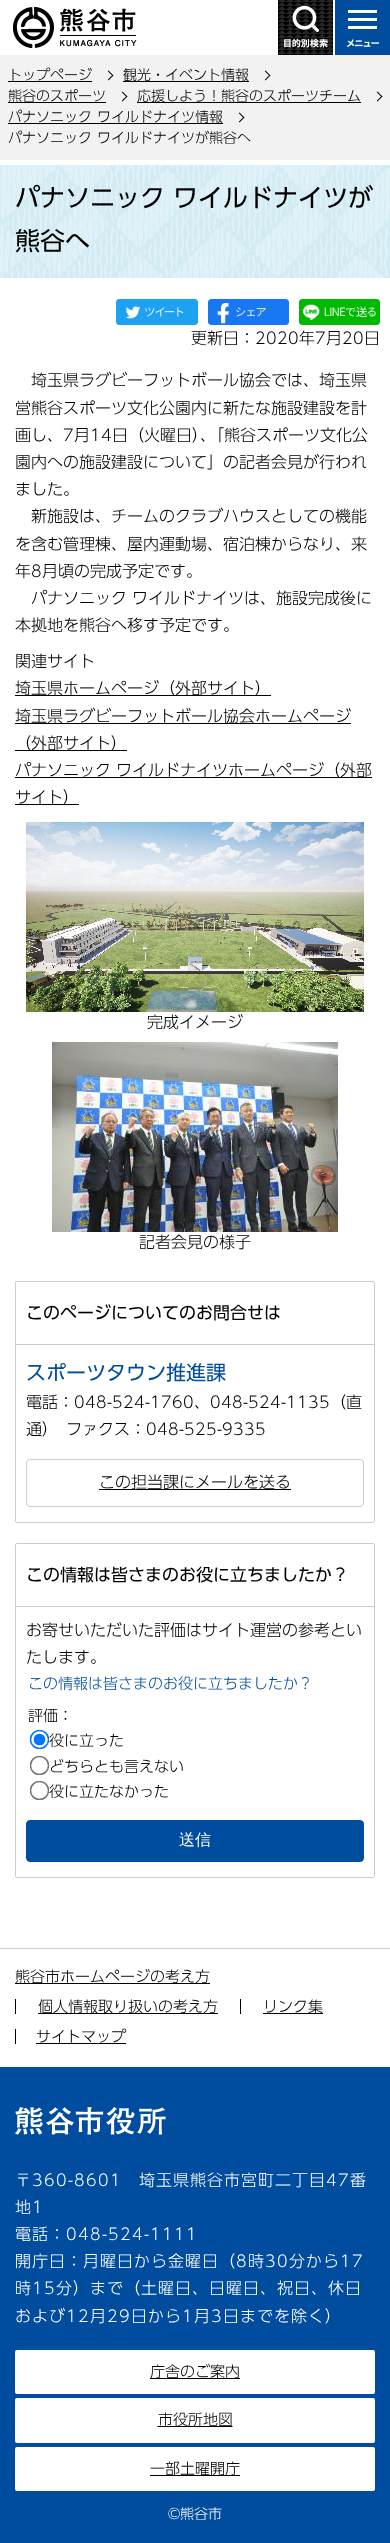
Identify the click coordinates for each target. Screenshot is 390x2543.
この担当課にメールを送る (195, 1482)
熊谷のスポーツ (57, 96)
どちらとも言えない (116, 1766)
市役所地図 (195, 2419)
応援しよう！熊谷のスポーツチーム (249, 96)
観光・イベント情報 (186, 75)
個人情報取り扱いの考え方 (128, 2006)
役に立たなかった (109, 1791)
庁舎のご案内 (195, 2371)
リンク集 (293, 2006)
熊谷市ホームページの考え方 (112, 1976)
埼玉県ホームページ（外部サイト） (143, 688)
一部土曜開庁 (195, 2468)
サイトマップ (81, 2036)
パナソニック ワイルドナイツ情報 (115, 117)
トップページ (50, 75)
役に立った (86, 1740)
